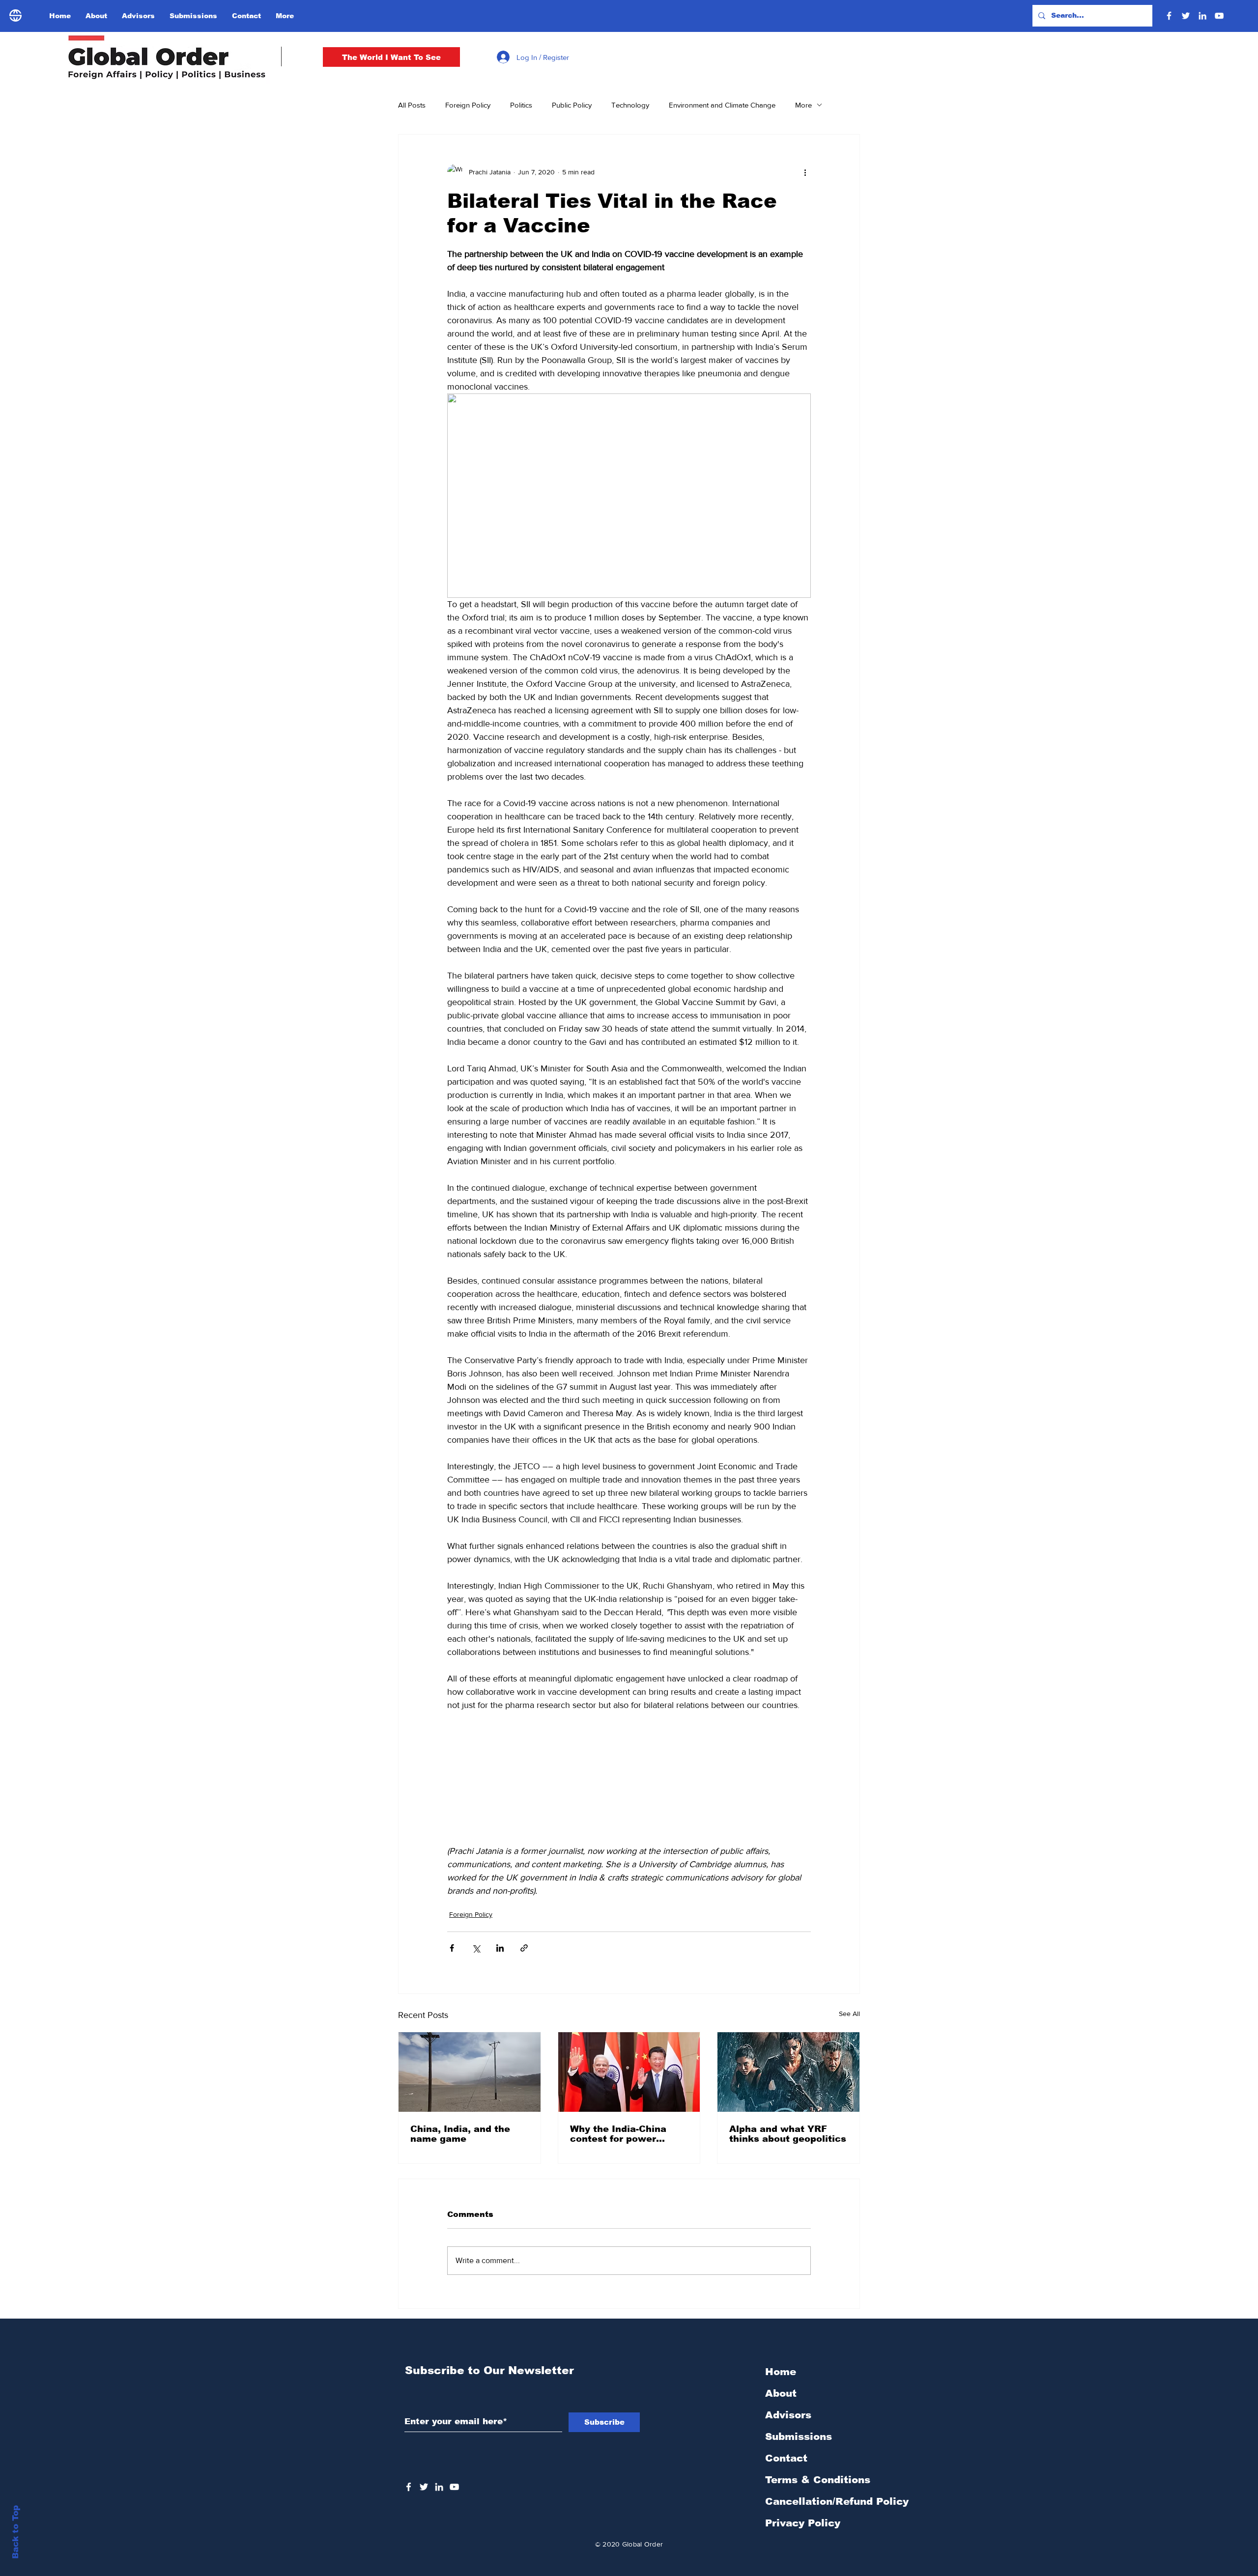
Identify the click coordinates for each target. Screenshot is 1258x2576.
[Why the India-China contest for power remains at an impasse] (629, 2072)
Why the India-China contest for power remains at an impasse (625, 2134)
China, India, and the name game (460, 2134)
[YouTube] (1219, 16)
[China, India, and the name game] (470, 2072)
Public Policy (572, 105)
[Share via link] (524, 1948)
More (803, 105)
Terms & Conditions (818, 2480)
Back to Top (15, 2532)
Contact (786, 2458)
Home (781, 2372)
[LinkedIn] (1202, 16)
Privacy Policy (803, 2523)
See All (849, 2014)
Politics (521, 105)
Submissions (799, 2436)
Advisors (788, 2415)
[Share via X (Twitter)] (476, 1948)
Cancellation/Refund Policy (837, 2501)
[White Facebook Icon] (409, 2487)
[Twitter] (1186, 16)
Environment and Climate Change (722, 105)
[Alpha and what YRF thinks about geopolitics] (788, 2072)
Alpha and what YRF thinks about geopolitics (788, 2134)
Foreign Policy (468, 105)
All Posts (412, 105)
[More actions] (805, 172)
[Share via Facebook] (452, 1948)
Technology (630, 105)
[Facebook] (1169, 16)
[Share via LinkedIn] (500, 1948)
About (781, 2393)
